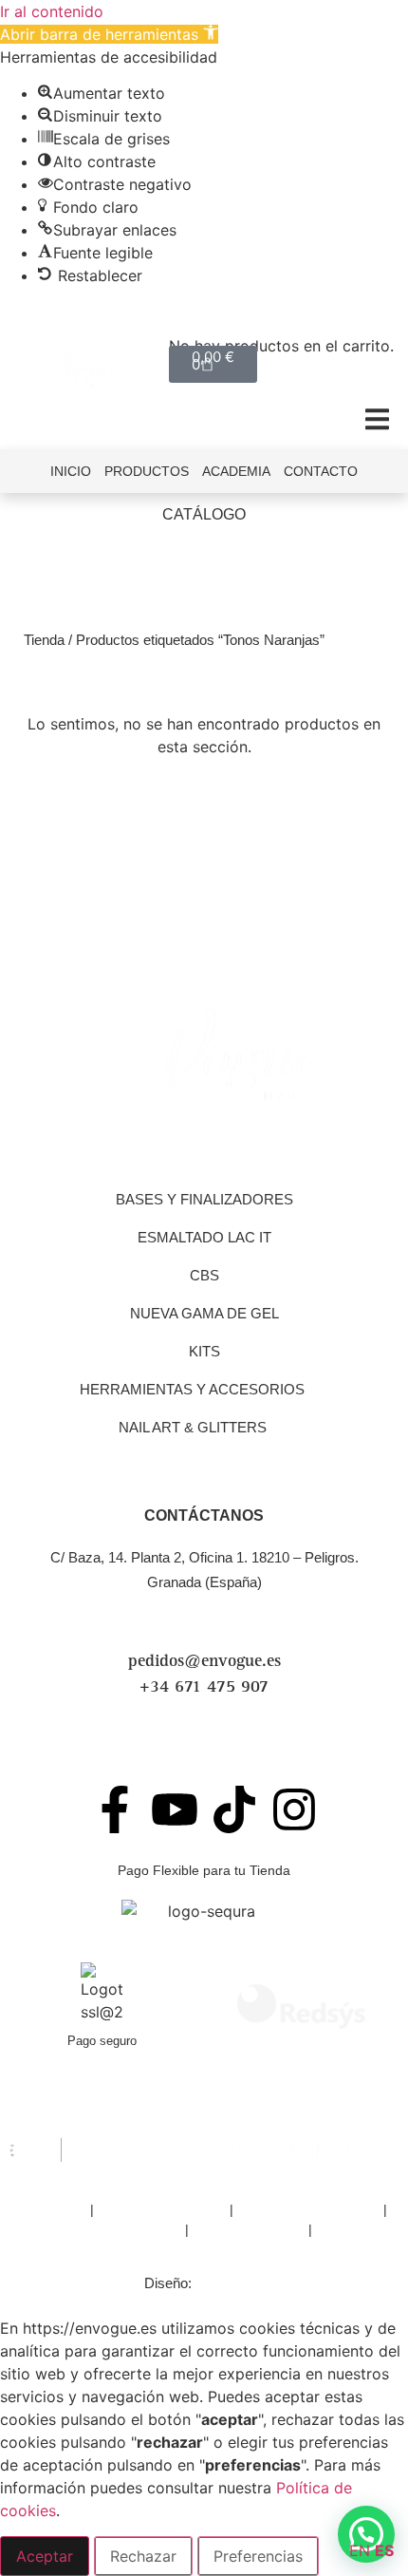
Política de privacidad (162, 2209)
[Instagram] (294, 1809)
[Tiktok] (234, 1809)
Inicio (71, 471)
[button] (109, 34)
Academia (236, 471)
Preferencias (258, 2556)
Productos (147, 471)
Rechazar (143, 2556)
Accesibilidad (354, 2229)
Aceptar (45, 2556)
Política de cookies (249, 2229)
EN (360, 2550)
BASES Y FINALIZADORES (204, 1199)
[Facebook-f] (115, 1809)
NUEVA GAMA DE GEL (204, 1313)
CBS (204, 1275)
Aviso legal (54, 2209)
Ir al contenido (52, 11)
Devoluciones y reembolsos (99, 2229)
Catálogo (204, 514)
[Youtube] (175, 1809)
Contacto (321, 471)
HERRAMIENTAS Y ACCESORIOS (192, 1389)
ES (384, 2550)
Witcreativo (230, 2283)
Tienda (44, 640)
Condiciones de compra (308, 2209)
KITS (204, 1351)
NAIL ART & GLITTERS (193, 1427)
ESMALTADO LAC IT (204, 1237)
